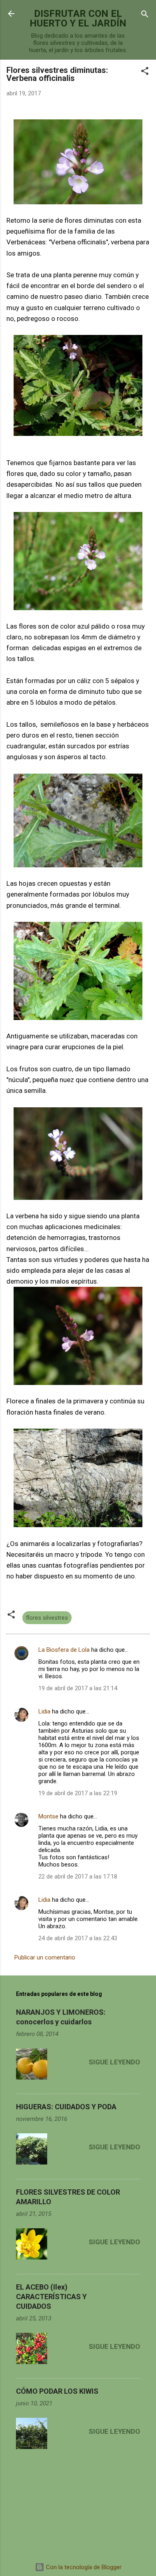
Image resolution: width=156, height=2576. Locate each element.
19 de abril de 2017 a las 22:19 (78, 1793)
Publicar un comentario (45, 1957)
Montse (48, 1816)
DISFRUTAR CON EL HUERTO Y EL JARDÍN (78, 18)
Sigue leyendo (114, 2062)
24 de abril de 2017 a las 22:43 (78, 1938)
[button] (145, 72)
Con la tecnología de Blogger (83, 2567)
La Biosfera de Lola (64, 1650)
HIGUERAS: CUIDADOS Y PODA (66, 2107)
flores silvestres (47, 1618)
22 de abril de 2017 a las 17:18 (78, 1877)
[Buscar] (145, 15)
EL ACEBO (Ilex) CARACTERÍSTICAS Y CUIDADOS (51, 2297)
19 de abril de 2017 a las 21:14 (78, 1688)
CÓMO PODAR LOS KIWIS (57, 2391)
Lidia (44, 1711)
